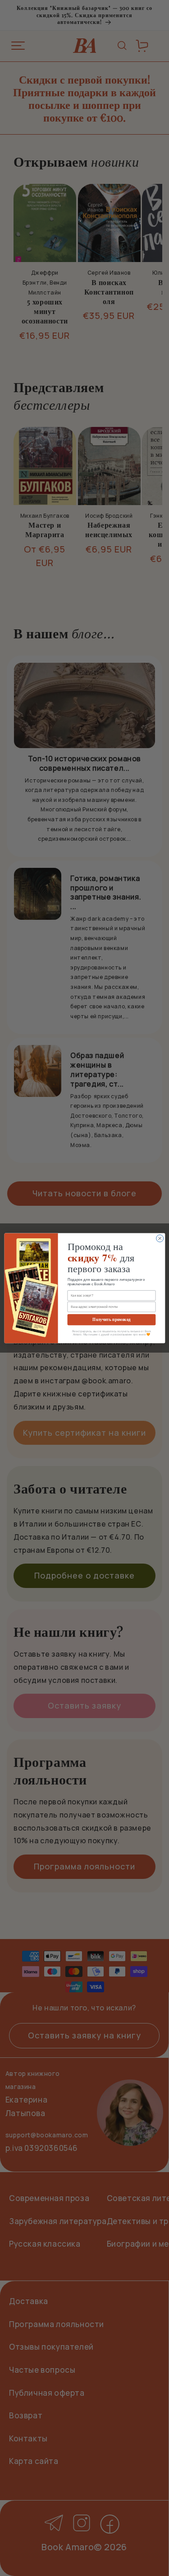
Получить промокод (111, 1319)
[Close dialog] (160, 1238)
